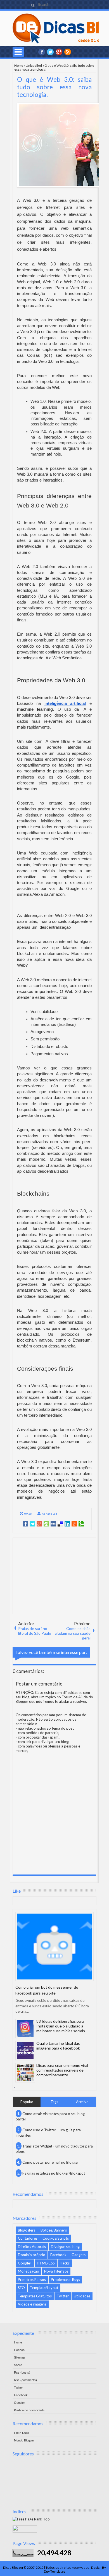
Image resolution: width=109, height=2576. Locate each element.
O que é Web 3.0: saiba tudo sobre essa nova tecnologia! (54, 87)
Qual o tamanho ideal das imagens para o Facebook (58, 2046)
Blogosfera (27, 2230)
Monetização (29, 2271)
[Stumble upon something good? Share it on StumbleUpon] (46, 1524)
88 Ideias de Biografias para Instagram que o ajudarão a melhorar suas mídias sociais (61, 2026)
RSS (68, 52)
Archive (82, 2102)
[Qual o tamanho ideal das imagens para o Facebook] (25, 2051)
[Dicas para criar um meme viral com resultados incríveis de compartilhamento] (25, 2073)
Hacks (65, 2263)
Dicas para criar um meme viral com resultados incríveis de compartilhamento (62, 2070)
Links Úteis (22, 2433)
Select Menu (18, 52)
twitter (50, 52)
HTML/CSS (46, 2263)
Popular (27, 2102)
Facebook (58, 2255)
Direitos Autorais (32, 2247)
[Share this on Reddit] (74, 1524)
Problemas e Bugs (65, 2280)
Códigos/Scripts (56, 2238)
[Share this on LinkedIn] (67, 1524)
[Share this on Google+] (39, 1524)
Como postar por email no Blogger (51, 2162)
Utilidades (82, 2296)
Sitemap (19, 2357)
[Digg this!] (53, 1524)
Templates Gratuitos (35, 2296)
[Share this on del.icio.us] (60, 1524)
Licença (19, 2350)
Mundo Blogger (24, 2440)
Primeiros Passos (32, 2280)
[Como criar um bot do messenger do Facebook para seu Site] (54, 1947)
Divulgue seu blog (65, 2247)
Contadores (28, 2238)
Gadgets (79, 2255)
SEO (21, 2288)
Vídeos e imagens (32, 2304)
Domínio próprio (32, 2255)
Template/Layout (44, 2288)
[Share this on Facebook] (25, 1524)
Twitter (63, 2296)
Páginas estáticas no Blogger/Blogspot (54, 2173)
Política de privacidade (29, 2410)
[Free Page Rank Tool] (32, 2519)
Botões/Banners (54, 2230)
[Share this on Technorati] (81, 1524)
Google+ (59, 52)
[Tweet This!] (32, 1524)
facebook (42, 52)
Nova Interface (56, 2271)
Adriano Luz (49, 1514)
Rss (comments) (25, 2380)
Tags (54, 2102)
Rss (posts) (22, 2372)
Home (19, 65)
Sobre (18, 2365)
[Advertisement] (55, 1576)
